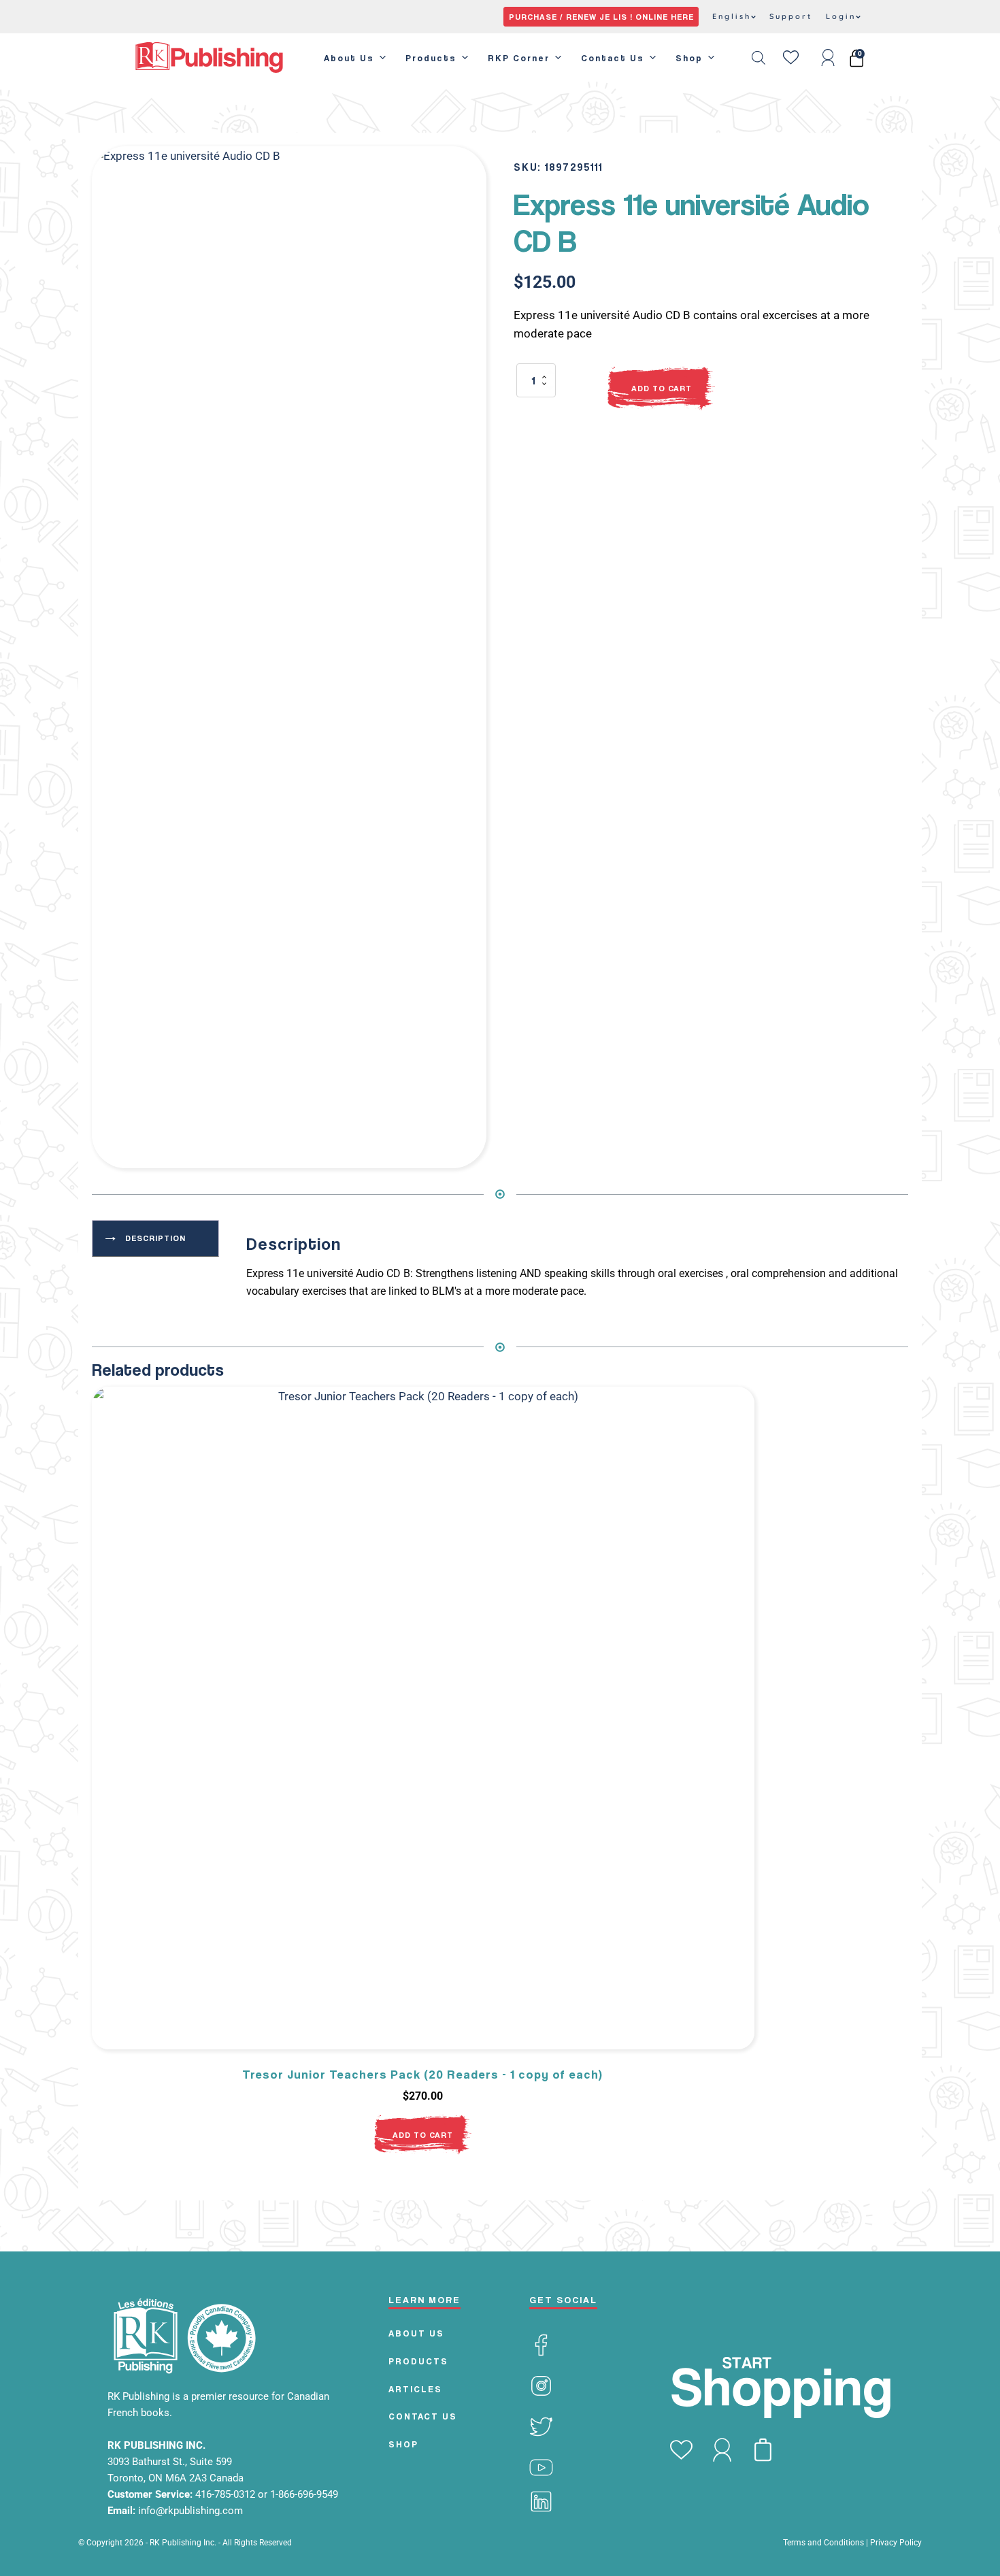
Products (431, 58)
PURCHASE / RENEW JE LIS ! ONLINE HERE (601, 17)
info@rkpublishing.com (190, 2511)
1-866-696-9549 (304, 2494)
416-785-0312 (227, 2494)
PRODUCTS (418, 2361)
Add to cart (662, 388)
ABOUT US (416, 2333)
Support (791, 16)
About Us (349, 58)
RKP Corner (519, 58)
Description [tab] (155, 1238)
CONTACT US (423, 2416)
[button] (463, 170)
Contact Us (613, 58)
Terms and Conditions (823, 2543)
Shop (689, 58)
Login (841, 16)
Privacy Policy (896, 2543)
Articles (415, 2389)
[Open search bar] (759, 58)
